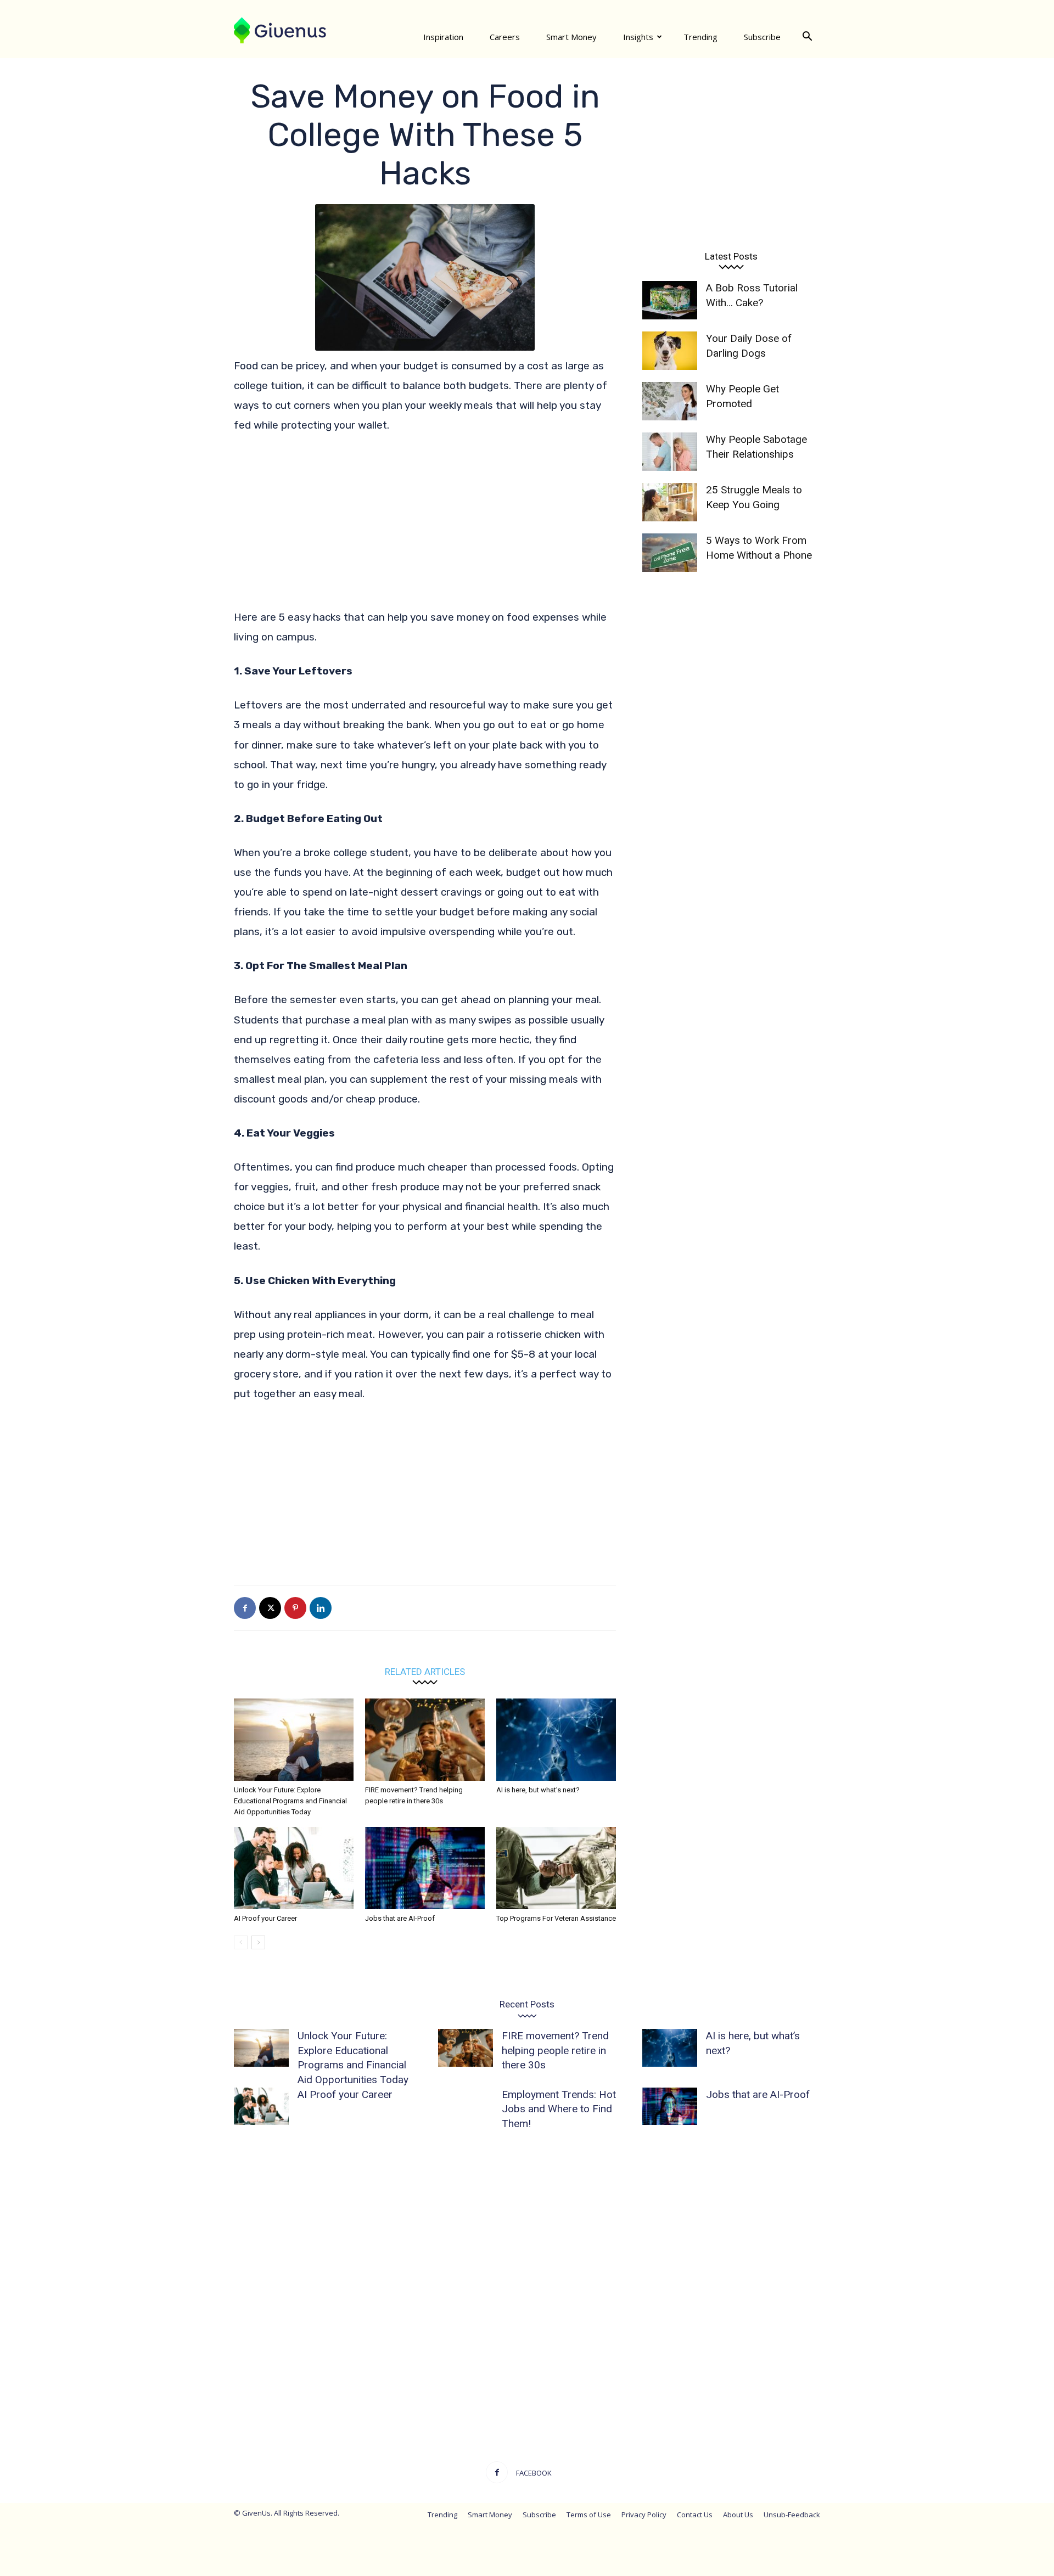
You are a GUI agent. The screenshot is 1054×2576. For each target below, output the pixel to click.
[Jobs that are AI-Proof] (425, 1868)
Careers (505, 37)
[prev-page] (241, 1942)
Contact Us (695, 2515)
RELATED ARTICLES (425, 1671)
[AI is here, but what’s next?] (556, 1740)
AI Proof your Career (265, 1918)
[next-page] (258, 1942)
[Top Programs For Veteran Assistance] (556, 1868)
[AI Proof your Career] (294, 1868)
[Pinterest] (295, 1608)
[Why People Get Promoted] (670, 401)
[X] (270, 1608)
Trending (700, 37)
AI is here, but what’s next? (538, 1790)
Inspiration (443, 37)
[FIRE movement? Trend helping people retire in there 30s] (425, 1740)
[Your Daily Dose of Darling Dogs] (670, 351)
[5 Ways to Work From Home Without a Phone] (670, 553)
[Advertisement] (425, 526)
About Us (738, 2515)
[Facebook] (245, 1608)
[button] (807, 37)
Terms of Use (589, 2515)
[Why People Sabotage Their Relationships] (670, 452)
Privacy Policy (644, 2515)
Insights (638, 37)
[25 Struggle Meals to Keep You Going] (670, 502)
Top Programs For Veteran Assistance (556, 1918)
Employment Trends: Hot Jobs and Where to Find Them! (559, 2109)
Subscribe (762, 37)
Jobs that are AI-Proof (400, 1918)
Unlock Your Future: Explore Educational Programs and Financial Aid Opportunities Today (290, 1801)
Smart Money (571, 37)
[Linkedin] (321, 1608)
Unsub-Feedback (792, 2515)
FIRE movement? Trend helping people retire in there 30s (555, 2050)
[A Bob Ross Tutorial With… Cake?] (670, 300)
